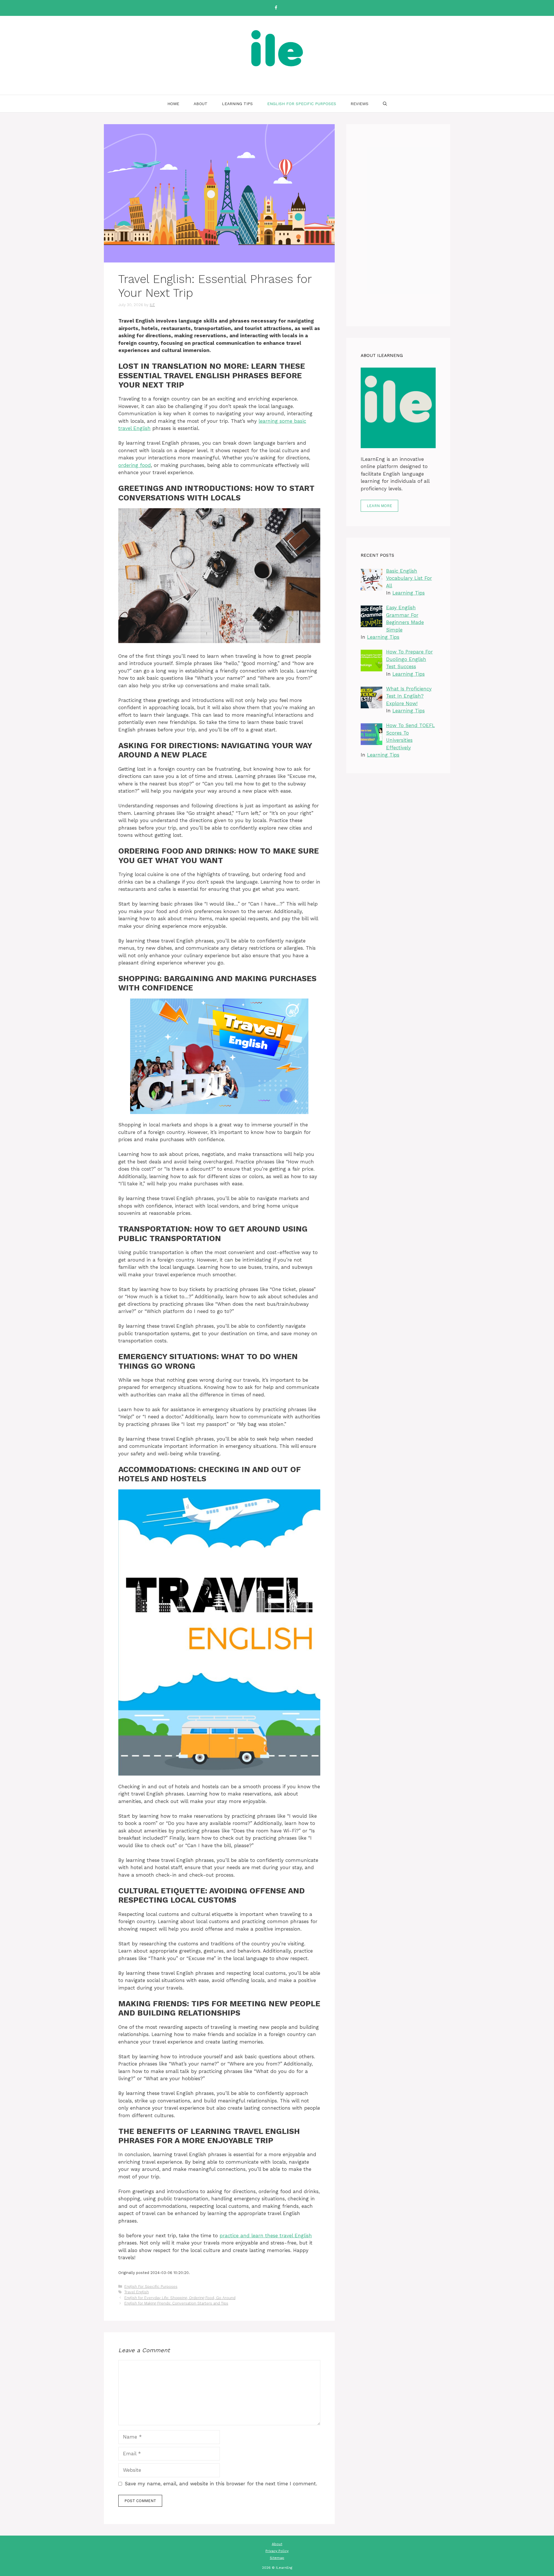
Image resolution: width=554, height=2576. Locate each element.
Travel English (137, 2292)
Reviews (360, 104)
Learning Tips (237, 104)
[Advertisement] (398, 225)
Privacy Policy (277, 2551)
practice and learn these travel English (266, 2236)
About (201, 104)
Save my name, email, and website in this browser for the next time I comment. (221, 2484)
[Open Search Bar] (385, 104)
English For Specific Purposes (302, 104)
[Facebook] (276, 8)
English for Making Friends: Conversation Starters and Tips (176, 2303)
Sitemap (277, 2558)
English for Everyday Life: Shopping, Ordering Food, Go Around (180, 2298)
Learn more (379, 506)
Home (173, 104)
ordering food (135, 465)
